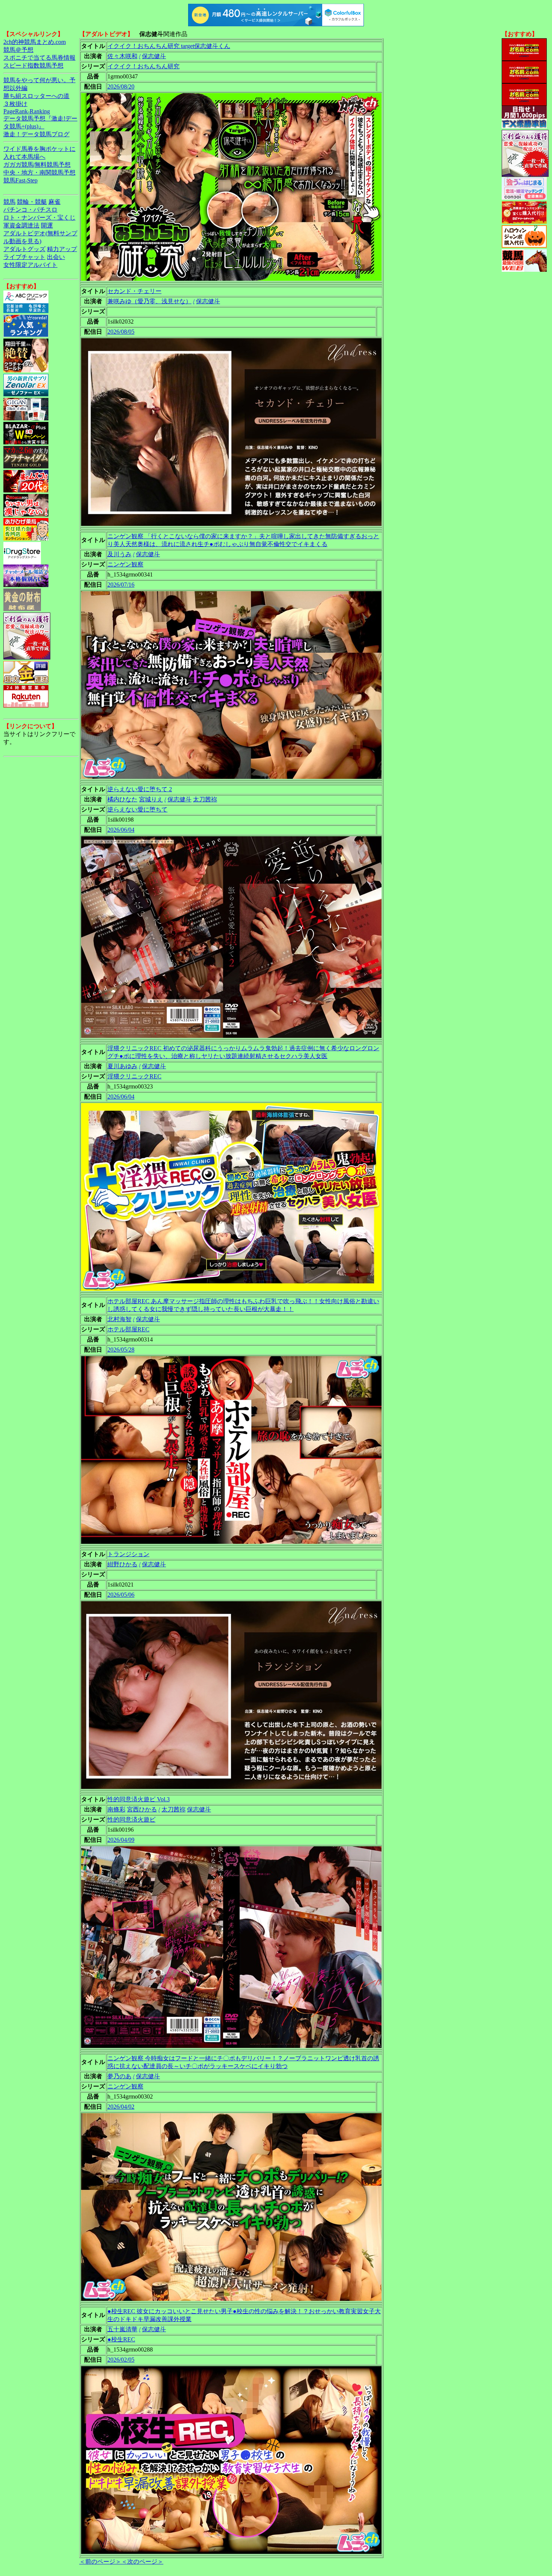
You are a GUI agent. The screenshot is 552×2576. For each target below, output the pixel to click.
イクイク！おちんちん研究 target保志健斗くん (169, 46)
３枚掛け (15, 104)
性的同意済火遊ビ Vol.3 (139, 1799)
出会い (56, 257)
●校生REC (121, 2339)
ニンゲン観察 (125, 564)
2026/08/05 (121, 332)
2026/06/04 (121, 830)
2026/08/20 (121, 87)
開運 (47, 225)
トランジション (128, 1554)
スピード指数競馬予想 (33, 65)
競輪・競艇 (32, 202)
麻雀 (54, 202)
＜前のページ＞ (100, 2562)
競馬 (9, 202)
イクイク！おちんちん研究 (143, 66)
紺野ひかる (122, 1564)
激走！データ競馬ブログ (36, 134)
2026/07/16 (121, 585)
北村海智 (119, 1319)
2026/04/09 (121, 1840)
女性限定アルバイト (30, 265)
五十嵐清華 (122, 2329)
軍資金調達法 (21, 225)
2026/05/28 (121, 1350)
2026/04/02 (121, 2107)
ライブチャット (24, 257)
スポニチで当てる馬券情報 (39, 58)
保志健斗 (154, 56)
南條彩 (116, 1809)
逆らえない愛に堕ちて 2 (140, 789)
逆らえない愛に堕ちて (137, 809)
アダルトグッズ (24, 249)
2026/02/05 (121, 2360)
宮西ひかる (142, 1809)
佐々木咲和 (122, 56)
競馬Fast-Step (20, 180)
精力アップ (62, 249)
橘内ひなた (122, 799)
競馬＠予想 (18, 50)
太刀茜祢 (205, 799)
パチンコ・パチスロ (30, 210)
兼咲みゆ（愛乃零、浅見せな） (149, 301)
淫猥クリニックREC (134, 1076)
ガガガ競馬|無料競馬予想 (37, 165)
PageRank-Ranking (27, 111)
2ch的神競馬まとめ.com (35, 42)
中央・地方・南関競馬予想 (39, 172)
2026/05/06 (121, 1595)
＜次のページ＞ (142, 2562)
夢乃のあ (119, 2076)
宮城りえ (151, 799)
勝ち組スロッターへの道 (36, 96)
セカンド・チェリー (134, 291)
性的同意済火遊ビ (131, 1819)
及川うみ (119, 554)
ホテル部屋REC (128, 1329)
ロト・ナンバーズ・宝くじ (39, 218)
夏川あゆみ (122, 1066)
